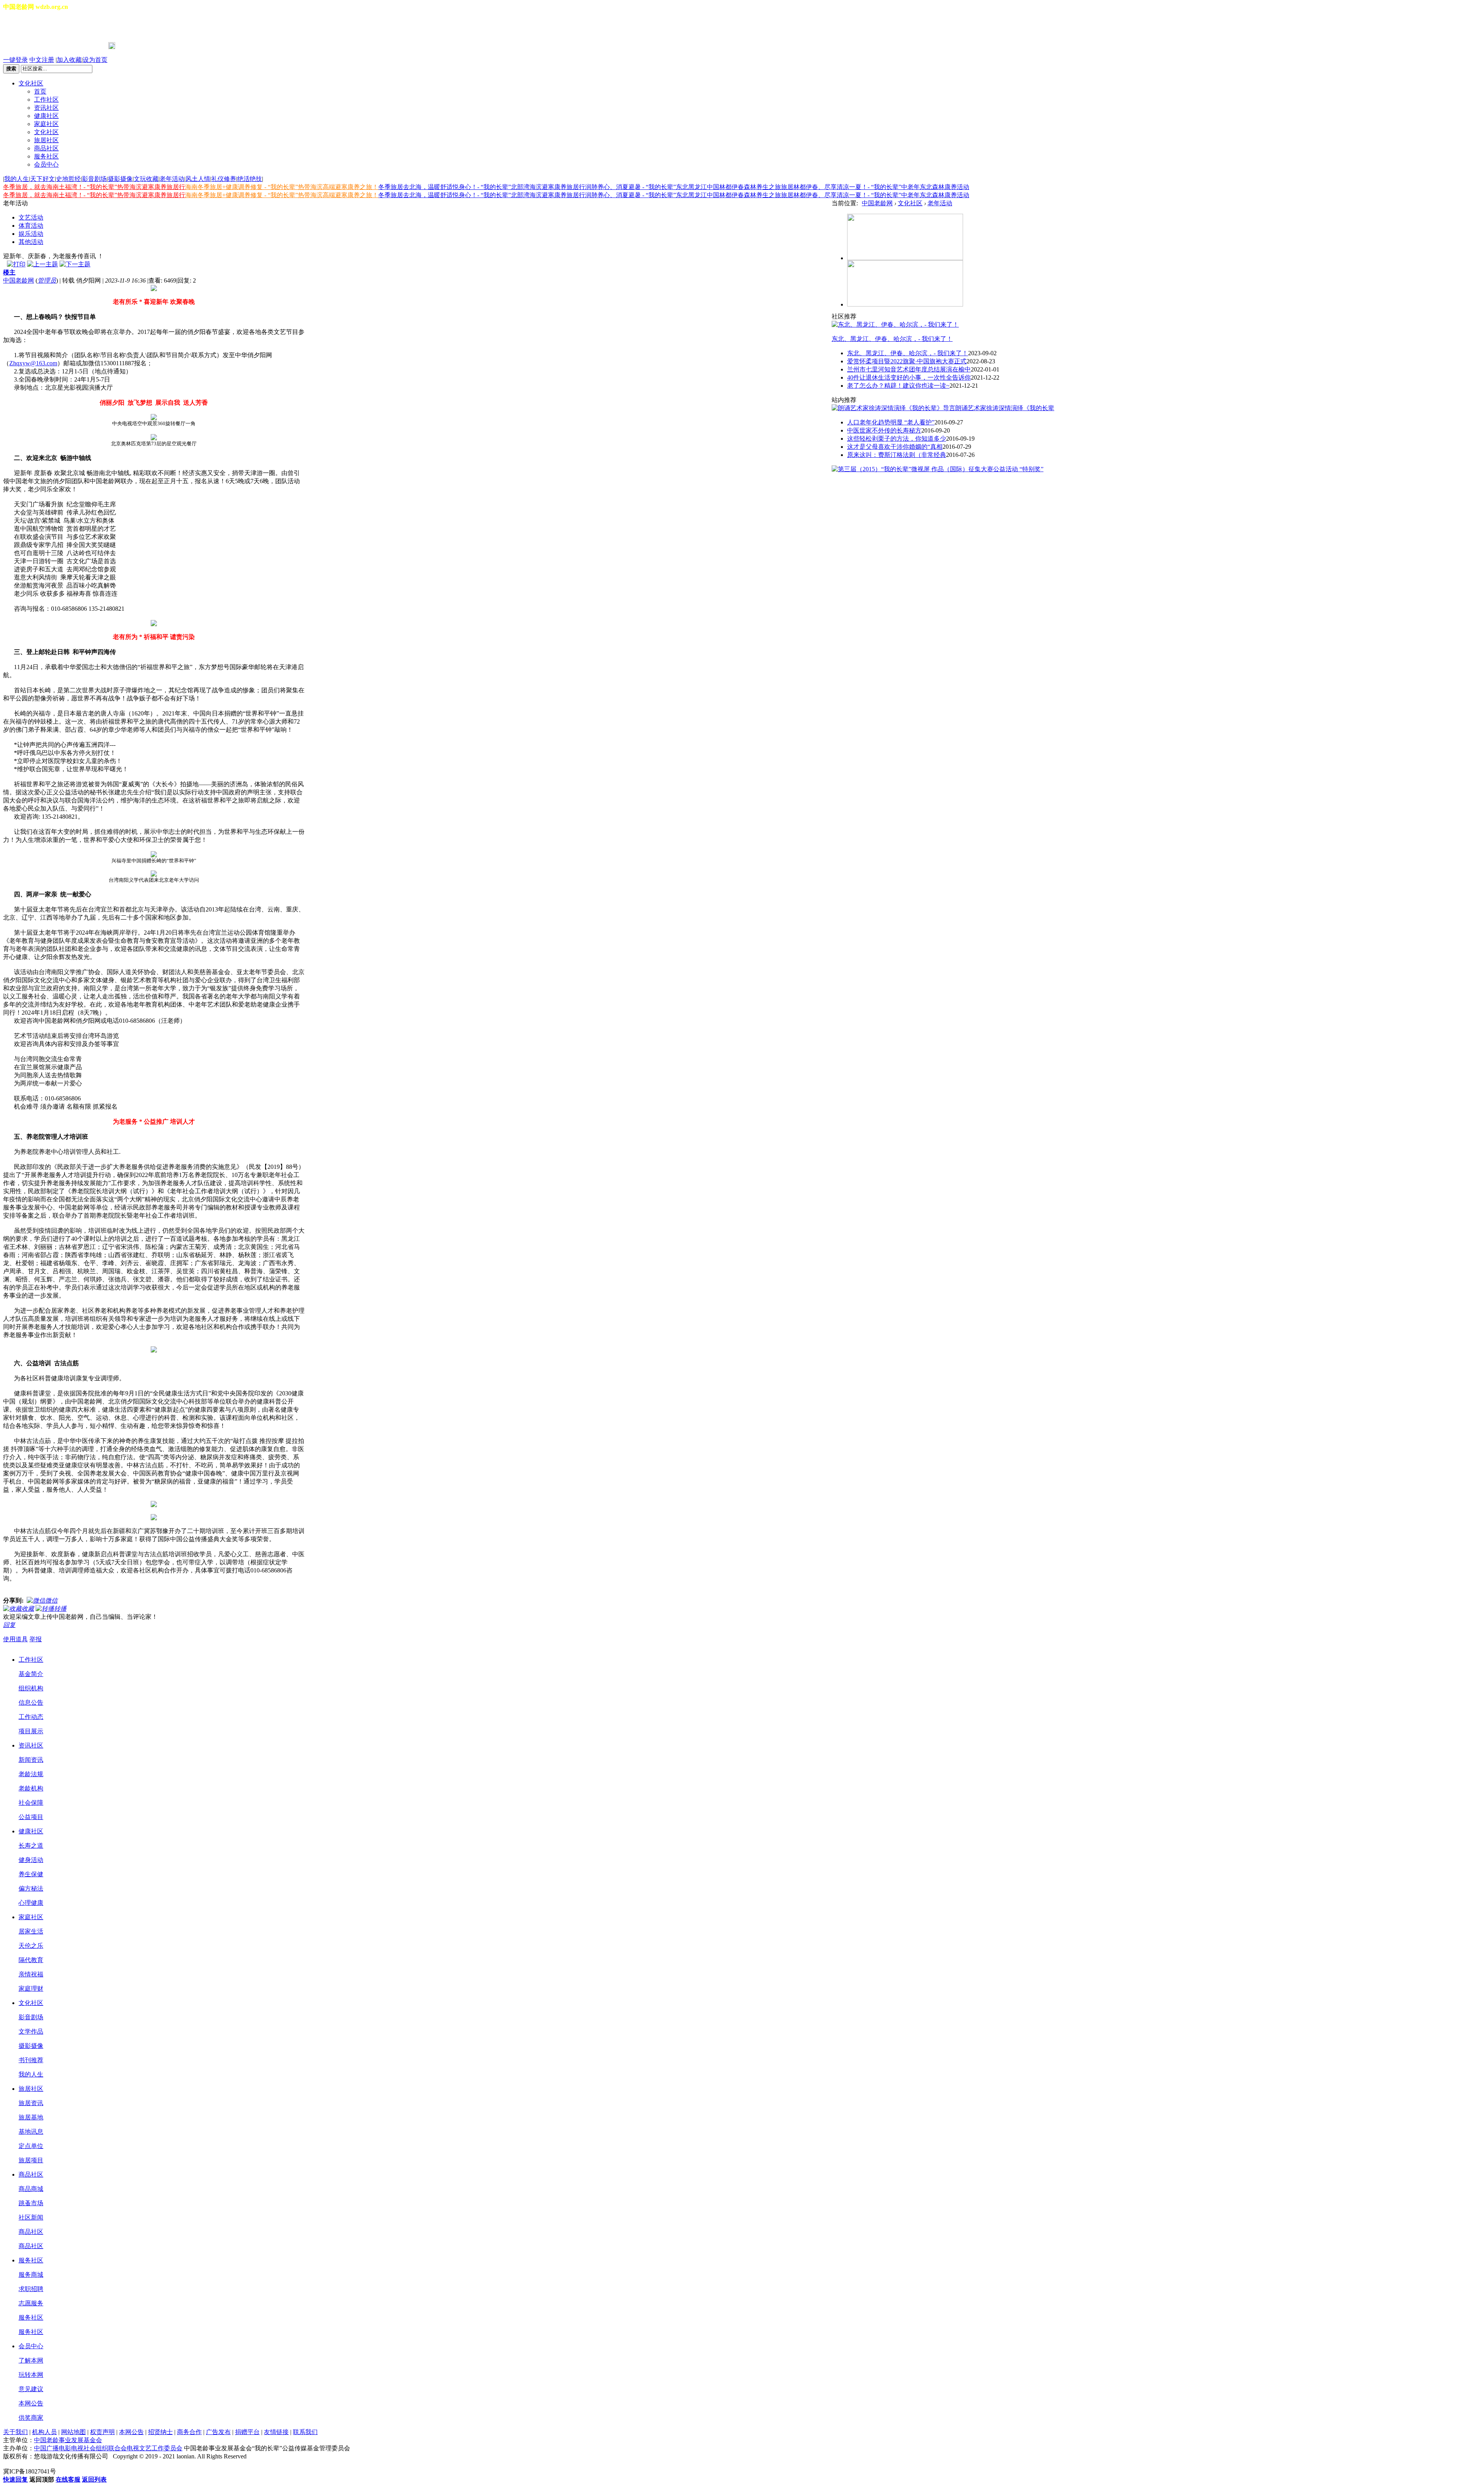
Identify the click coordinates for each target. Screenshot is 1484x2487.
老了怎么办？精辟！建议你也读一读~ (898, 386)
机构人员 (44, 2432)
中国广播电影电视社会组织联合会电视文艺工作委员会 (108, 2448)
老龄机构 (31, 1788)
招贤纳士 (160, 2432)
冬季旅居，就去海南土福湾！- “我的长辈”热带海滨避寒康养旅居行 (94, 187)
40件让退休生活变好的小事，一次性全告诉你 (909, 377)
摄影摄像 (120, 179)
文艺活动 (31, 217)
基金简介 (31, 1674)
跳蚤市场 (31, 2203)
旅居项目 (31, 2160)
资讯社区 (46, 108)
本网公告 (31, 2403)
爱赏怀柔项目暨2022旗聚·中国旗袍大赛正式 (907, 361)
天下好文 (43, 179)
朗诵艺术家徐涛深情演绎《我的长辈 (1005, 408)
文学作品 (31, 2031)
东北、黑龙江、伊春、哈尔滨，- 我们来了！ (892, 339)
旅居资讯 (31, 2103)
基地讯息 (31, 2132)
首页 (40, 91)
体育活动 (31, 226)
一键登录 (15, 60)
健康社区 (46, 116)
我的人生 (17, 179)
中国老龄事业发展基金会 (68, 2440)
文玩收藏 (146, 179)
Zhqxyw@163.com (33, 363)
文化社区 (31, 83)
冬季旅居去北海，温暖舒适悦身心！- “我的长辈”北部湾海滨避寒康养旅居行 (482, 187)
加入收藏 (69, 60)
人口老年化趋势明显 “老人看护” (891, 422)
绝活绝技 (250, 179)
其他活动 (31, 242)
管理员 (47, 280)
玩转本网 (31, 2375)
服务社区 (46, 156)
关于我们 (15, 2432)
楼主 (9, 272)
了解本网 (31, 2360)
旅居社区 (46, 140)
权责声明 (102, 2432)
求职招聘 (31, 2289)
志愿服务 (31, 2303)
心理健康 (31, 1903)
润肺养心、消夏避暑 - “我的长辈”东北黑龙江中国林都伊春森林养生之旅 (683, 187)
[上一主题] (43, 264)
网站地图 (73, 2432)
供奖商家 (31, 2418)
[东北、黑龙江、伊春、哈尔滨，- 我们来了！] (895, 325)
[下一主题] (75, 264)
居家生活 (31, 1931)
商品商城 (31, 2189)
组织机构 (31, 1688)
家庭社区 (46, 124)
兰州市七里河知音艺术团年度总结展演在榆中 (909, 369)
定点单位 (31, 2146)
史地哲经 (68, 179)
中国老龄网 (19, 280)
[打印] (16, 264)
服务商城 (31, 2275)
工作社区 (46, 100)
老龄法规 (31, 1774)
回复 (9, 1625)
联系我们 (305, 2432)
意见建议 (31, 2389)
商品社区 (46, 148)
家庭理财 (31, 1989)
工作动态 (31, 1717)
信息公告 (31, 1703)
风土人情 (198, 179)
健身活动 (31, 1860)
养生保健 (31, 1874)
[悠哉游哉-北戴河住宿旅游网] (905, 258)
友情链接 (276, 2432)
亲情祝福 (31, 1974)
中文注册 (42, 60)
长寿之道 (31, 1846)
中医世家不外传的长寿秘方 (884, 430)
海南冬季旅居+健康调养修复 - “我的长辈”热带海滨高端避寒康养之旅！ (282, 187)
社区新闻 (31, 2217)
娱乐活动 (31, 234)
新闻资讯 (31, 1760)
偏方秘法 (31, 1888)
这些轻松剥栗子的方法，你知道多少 (897, 439)
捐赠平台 (247, 2432)
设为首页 (95, 60)
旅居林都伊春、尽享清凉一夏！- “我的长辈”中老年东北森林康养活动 (875, 187)
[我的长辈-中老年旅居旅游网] (905, 304)
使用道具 (15, 1639)
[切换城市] (25, 27)
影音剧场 (94, 179)
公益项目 (31, 1817)
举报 (36, 1639)
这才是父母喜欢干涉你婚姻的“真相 (895, 447)
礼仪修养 (224, 179)
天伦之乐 (31, 1946)
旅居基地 (31, 2117)
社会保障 (31, 1803)
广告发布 (218, 2432)
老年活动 (172, 179)
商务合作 (189, 2432)
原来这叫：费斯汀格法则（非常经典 (897, 455)
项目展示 (31, 1731)
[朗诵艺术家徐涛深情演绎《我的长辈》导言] (893, 408)
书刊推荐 (31, 2060)
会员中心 (46, 164)
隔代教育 (31, 1960)
